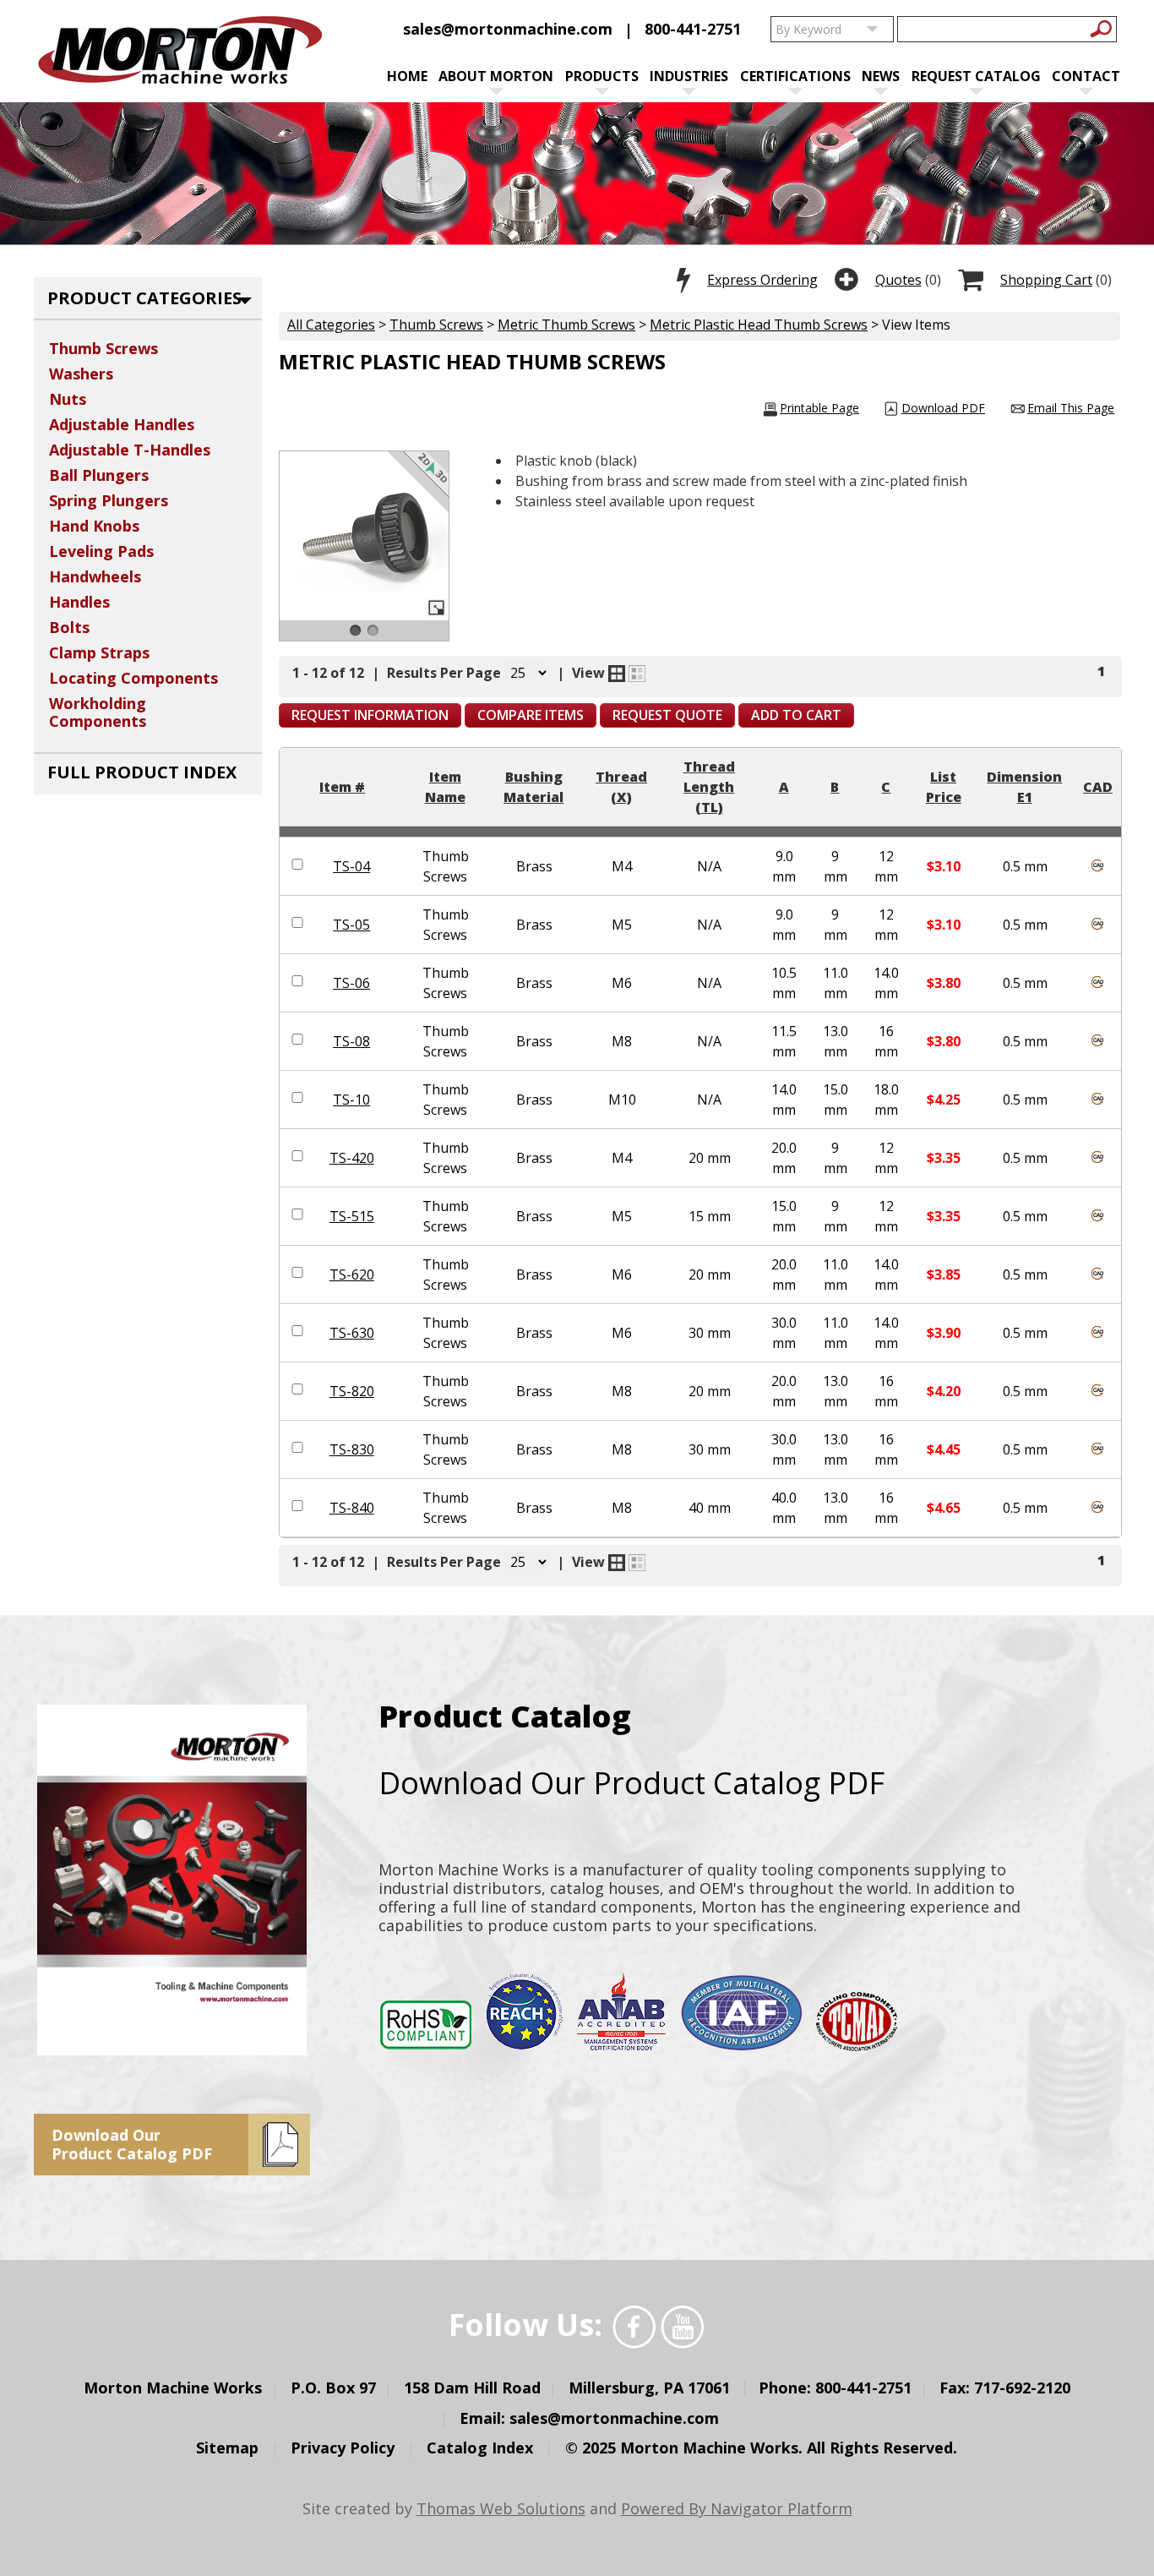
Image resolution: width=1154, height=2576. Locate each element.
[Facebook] (634, 2327)
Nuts (68, 399)
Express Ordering (762, 280)
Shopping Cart (1046, 280)
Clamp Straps (99, 652)
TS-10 (351, 1100)
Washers (81, 374)
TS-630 (352, 1333)
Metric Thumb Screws (566, 325)
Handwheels (95, 576)
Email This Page (1071, 408)
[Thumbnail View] (617, 674)
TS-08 (351, 1041)
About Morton (496, 76)
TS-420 (352, 1158)
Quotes (898, 280)
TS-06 (351, 983)
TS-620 (352, 1274)
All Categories (331, 325)
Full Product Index (142, 772)
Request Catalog (976, 76)
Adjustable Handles (122, 424)
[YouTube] (682, 2327)
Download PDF (943, 408)
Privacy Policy (343, 2448)
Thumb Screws (436, 325)
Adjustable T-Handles (130, 450)
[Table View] (637, 674)
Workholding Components (98, 712)
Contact (1086, 76)
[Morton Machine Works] (180, 52)
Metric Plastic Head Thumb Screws (759, 325)
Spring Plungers (109, 500)
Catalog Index (480, 2448)
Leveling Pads (101, 551)
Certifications (795, 76)
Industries (689, 76)
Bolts (69, 627)
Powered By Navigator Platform (737, 2508)
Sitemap (227, 2448)
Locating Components (133, 678)
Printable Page (819, 408)
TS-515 (352, 1216)
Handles (79, 602)
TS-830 (352, 1449)
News (881, 76)
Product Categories (144, 298)
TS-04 (351, 866)
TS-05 (351, 925)
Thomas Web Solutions (501, 2508)
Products (602, 76)
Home (407, 76)
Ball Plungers (99, 475)
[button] (370, 715)
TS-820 (352, 1391)
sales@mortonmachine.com (508, 29)
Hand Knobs (94, 526)
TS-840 (352, 1508)
